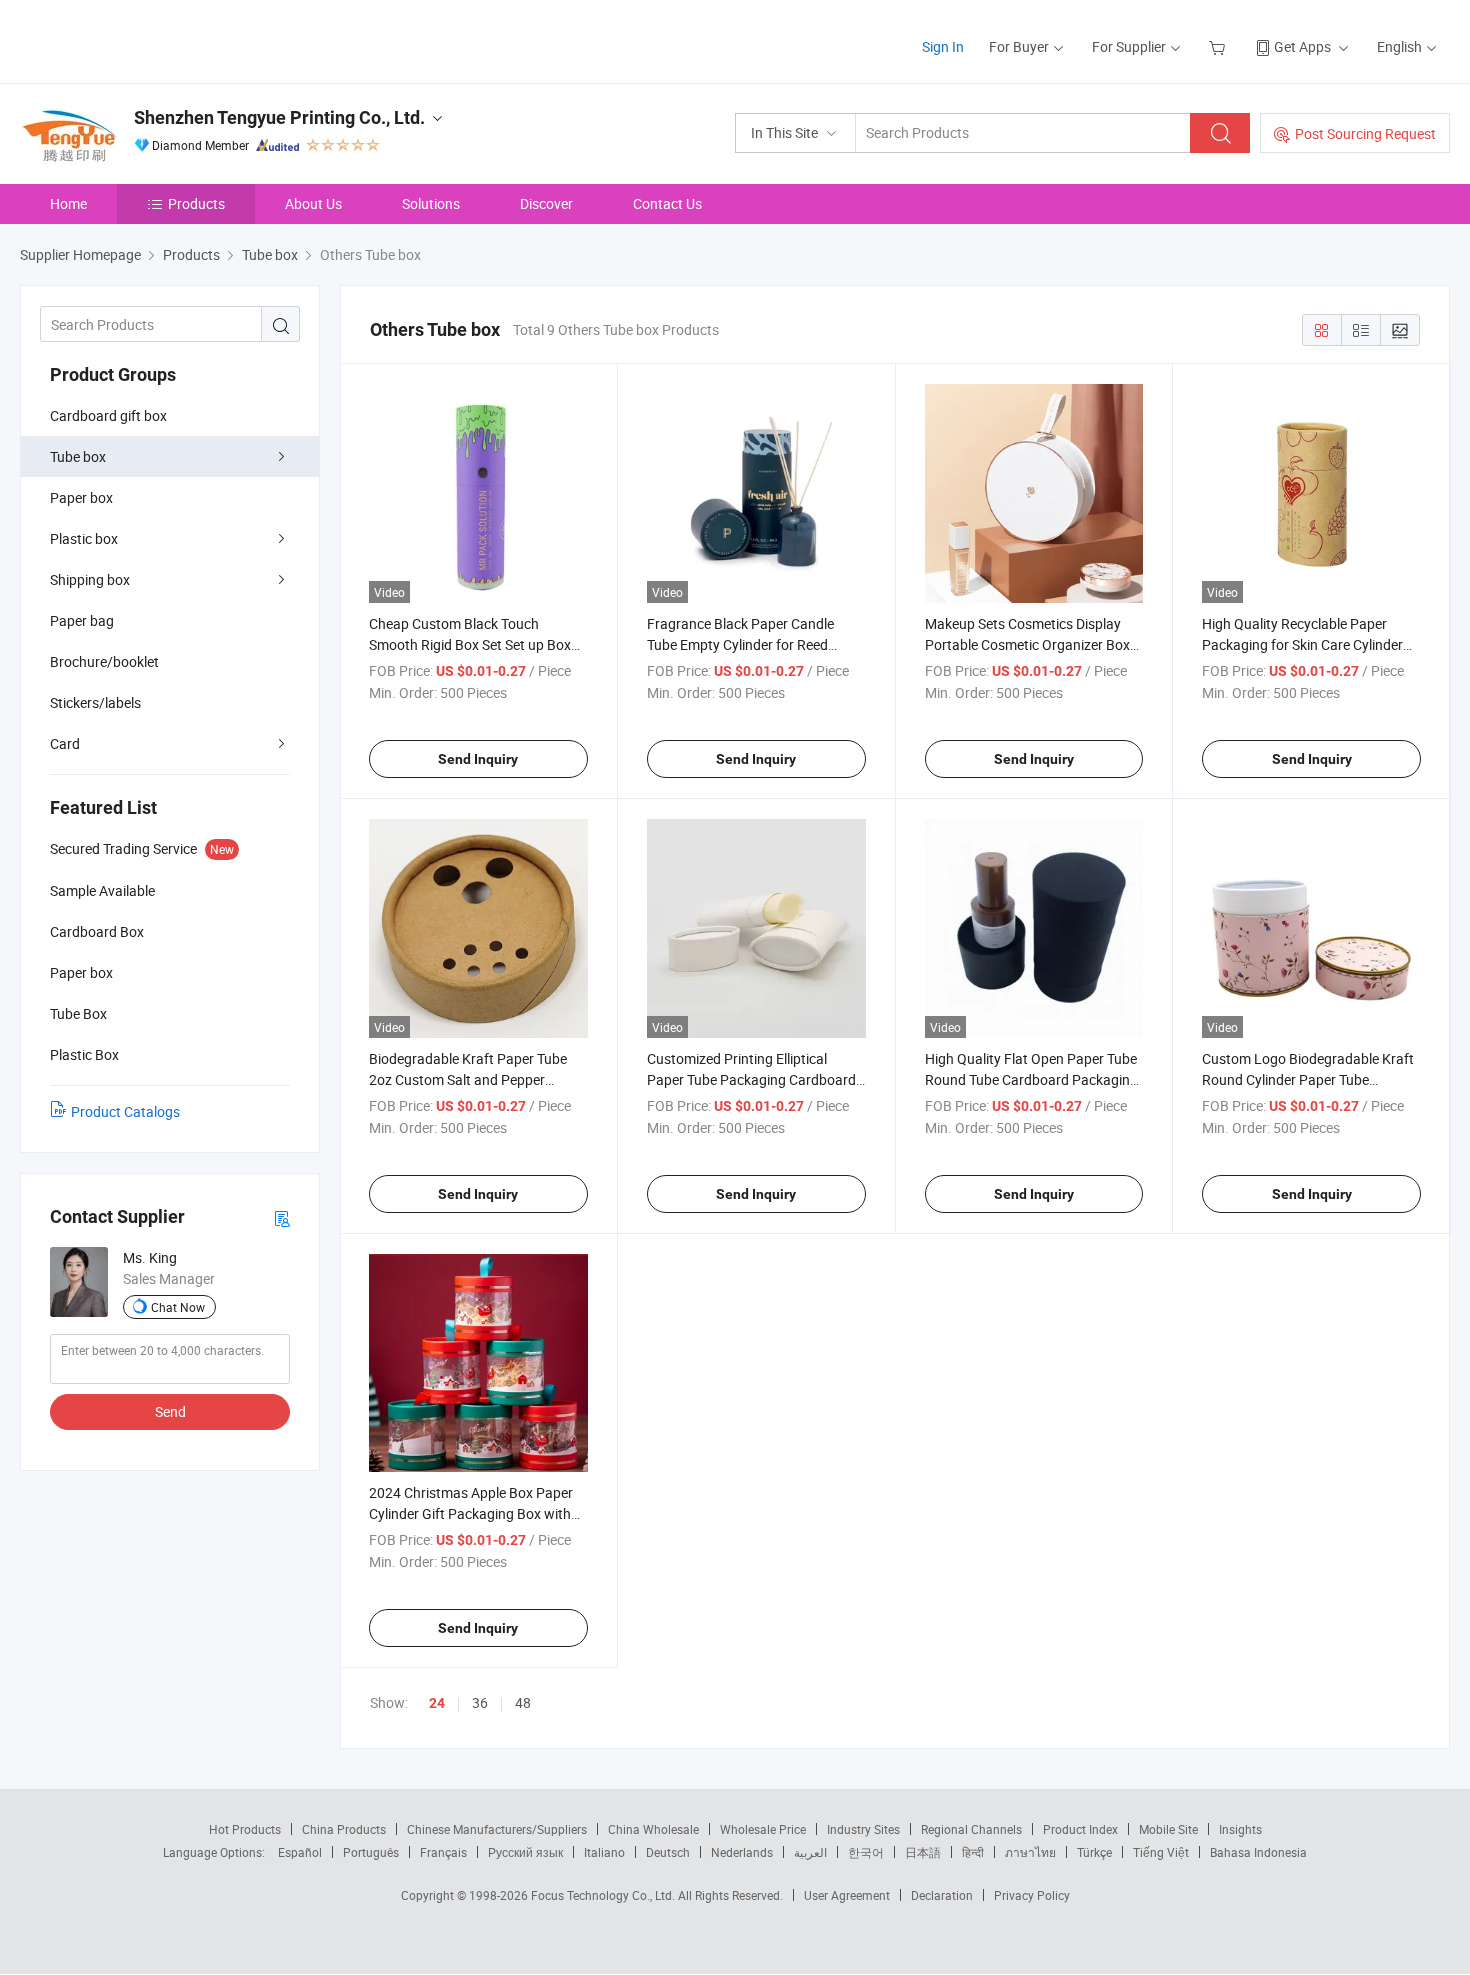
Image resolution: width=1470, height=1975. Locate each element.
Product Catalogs (125, 1111)
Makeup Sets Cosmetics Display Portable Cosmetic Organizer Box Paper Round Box (1027, 644)
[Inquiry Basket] (1219, 46)
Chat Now (178, 1307)
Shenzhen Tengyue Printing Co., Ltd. (279, 117)
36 (480, 1702)
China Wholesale (653, 1829)
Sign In (943, 46)
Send (170, 1411)
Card (65, 743)
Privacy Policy (1032, 1895)
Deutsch (668, 1852)
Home (68, 203)
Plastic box (84, 538)
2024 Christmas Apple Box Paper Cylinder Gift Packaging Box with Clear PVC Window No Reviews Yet (475, 1513)
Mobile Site (1168, 1829)
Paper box (81, 497)
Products (196, 203)
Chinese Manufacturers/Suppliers (497, 1829)
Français (443, 1852)
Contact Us (667, 203)
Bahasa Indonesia (1258, 1852)
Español (300, 1852)
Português (371, 1852)
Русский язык (525, 1852)
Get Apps (1302, 46)
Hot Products (245, 1829)
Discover (546, 203)
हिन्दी (973, 1852)
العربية (810, 1852)
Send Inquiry (478, 759)
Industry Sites (863, 1829)
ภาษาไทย (1030, 1852)
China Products (344, 1829)
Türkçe (1094, 1852)
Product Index (1080, 1829)
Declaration (942, 1895)
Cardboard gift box (108, 415)
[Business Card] (282, 1217)
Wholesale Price (763, 1829)
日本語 (923, 1852)
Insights (1240, 1829)
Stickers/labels (95, 702)
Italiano (604, 1852)
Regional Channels (971, 1829)
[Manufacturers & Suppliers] (148, 39)
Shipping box (90, 579)
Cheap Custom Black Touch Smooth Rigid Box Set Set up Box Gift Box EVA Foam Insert (470, 644)
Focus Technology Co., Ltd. (604, 1895)
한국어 (866, 1852)
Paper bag (82, 620)
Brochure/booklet (104, 661)
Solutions (431, 203)
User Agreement (847, 1895)
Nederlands (742, 1852)
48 (523, 1702)
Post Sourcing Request (1365, 133)
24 (437, 1703)
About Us (313, 203)
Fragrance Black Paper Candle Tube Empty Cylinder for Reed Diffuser (740, 644)
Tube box (78, 456)
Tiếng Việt (1161, 1852)
